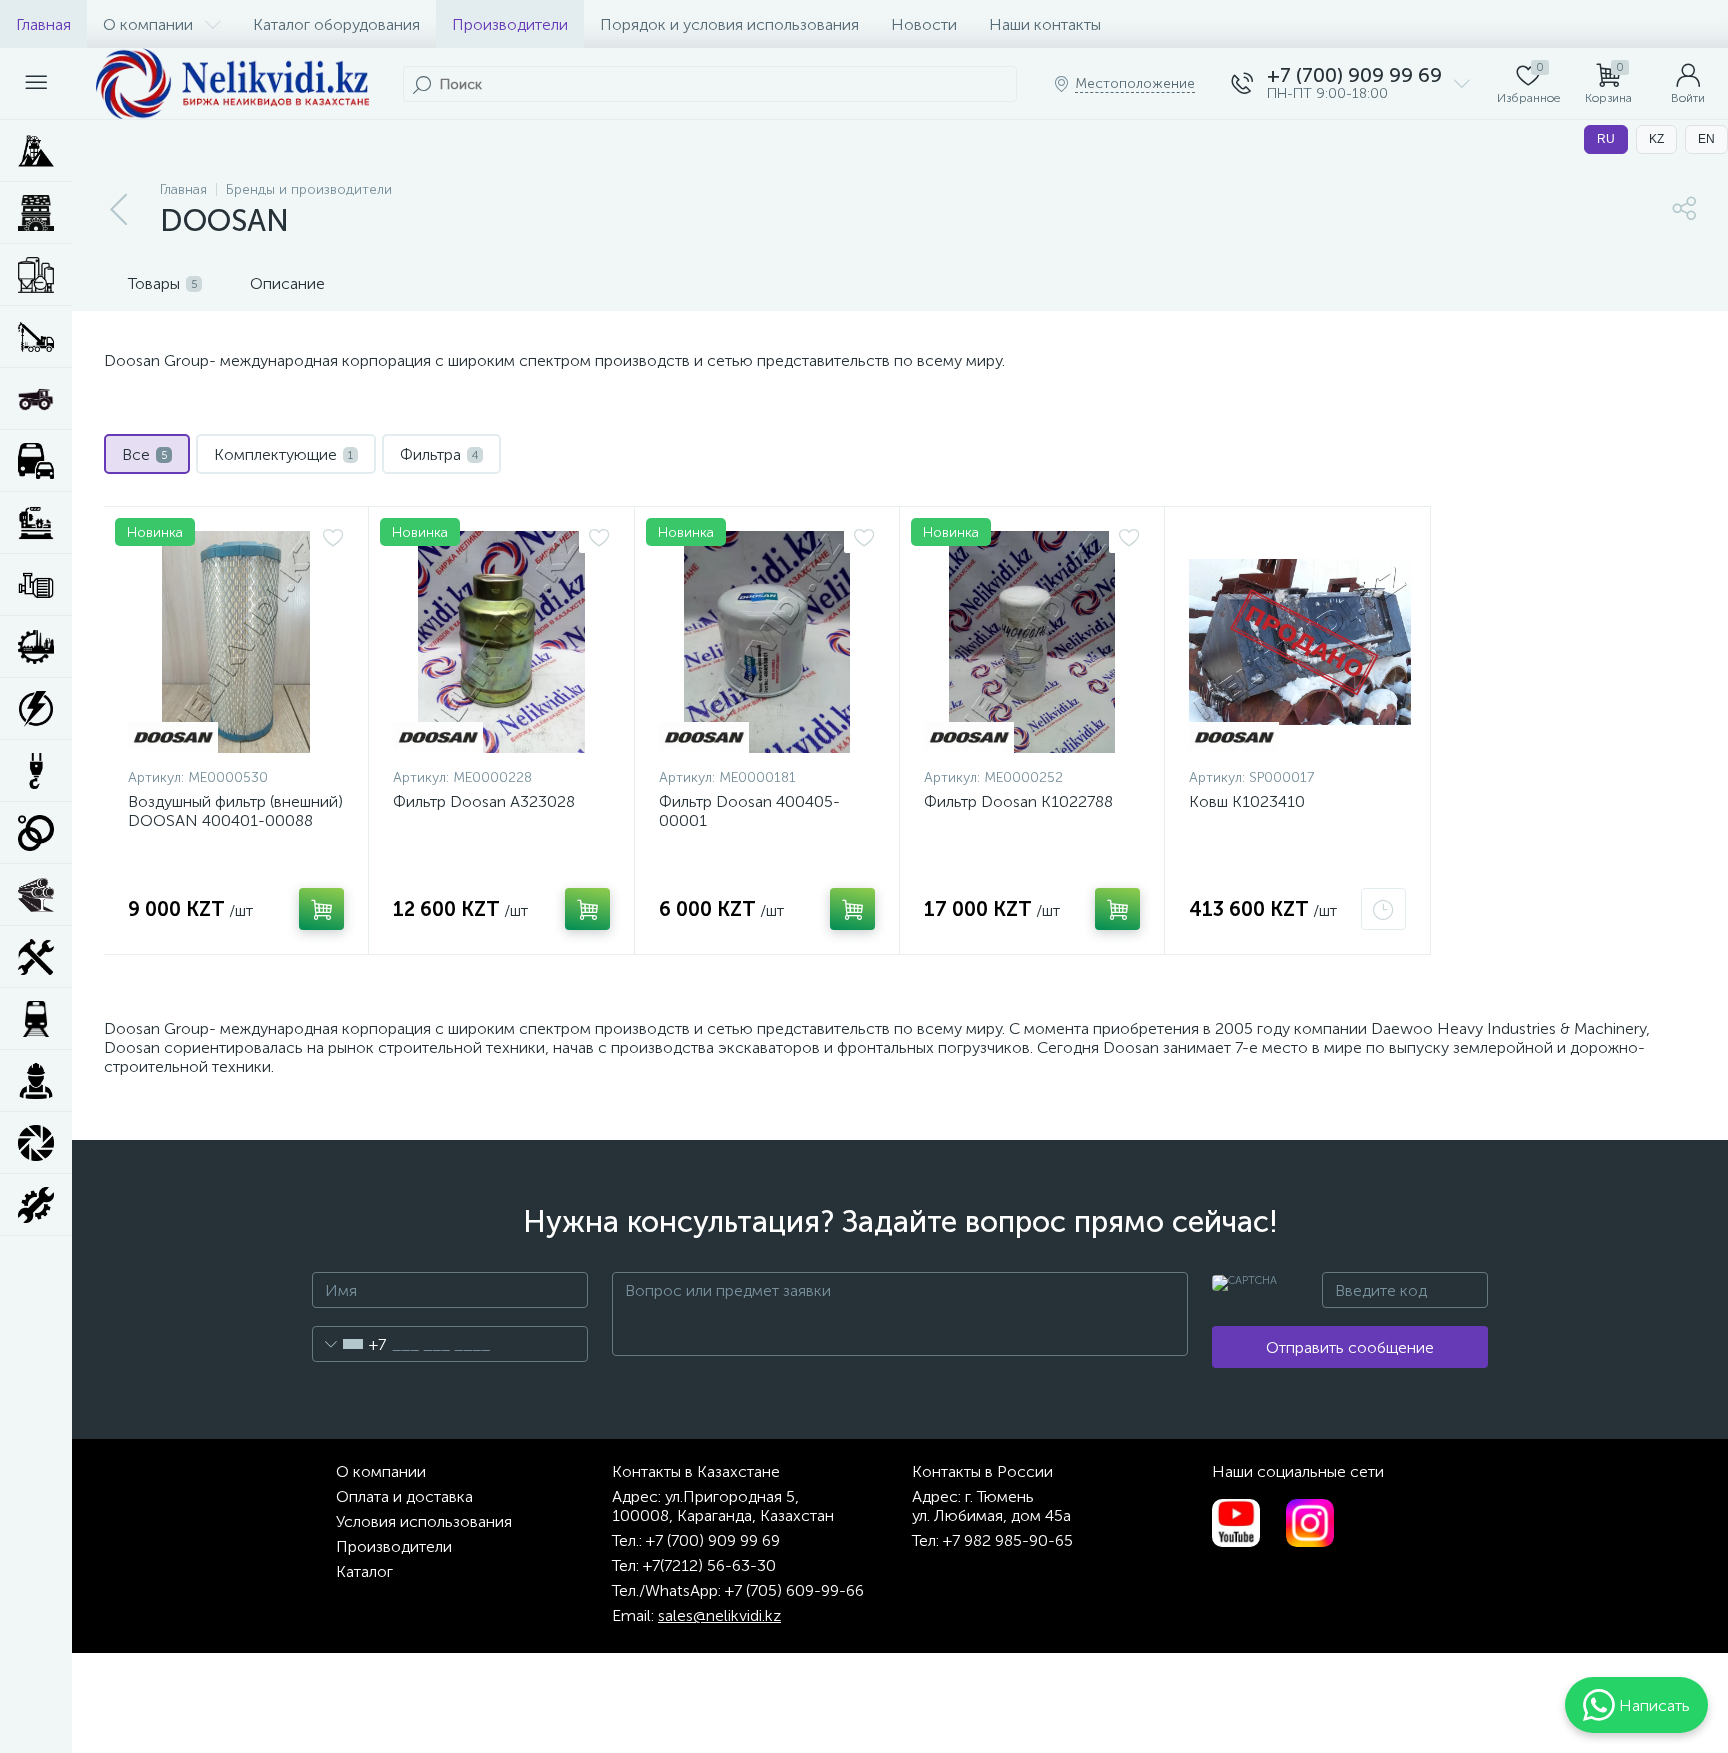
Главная (43, 24)
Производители (510, 24)
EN (1706, 139)
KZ (1656, 139)
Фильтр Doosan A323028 (484, 801)
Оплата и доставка (404, 1496)
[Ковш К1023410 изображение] (1300, 642)
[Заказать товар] (1383, 909)
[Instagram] (1310, 1523)
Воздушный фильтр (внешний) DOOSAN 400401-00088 (235, 811)
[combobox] (349, 1344)
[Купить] (321, 909)
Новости (924, 24)
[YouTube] (1236, 1523)
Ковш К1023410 (1247, 801)
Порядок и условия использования (729, 24)
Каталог (364, 1571)
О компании (148, 24)
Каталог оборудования (336, 24)
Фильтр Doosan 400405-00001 (749, 811)
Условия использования (424, 1521)
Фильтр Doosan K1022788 (1018, 801)
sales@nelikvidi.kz (719, 1615)
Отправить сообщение (1350, 1347)
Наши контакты (1045, 24)
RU (1606, 139)
